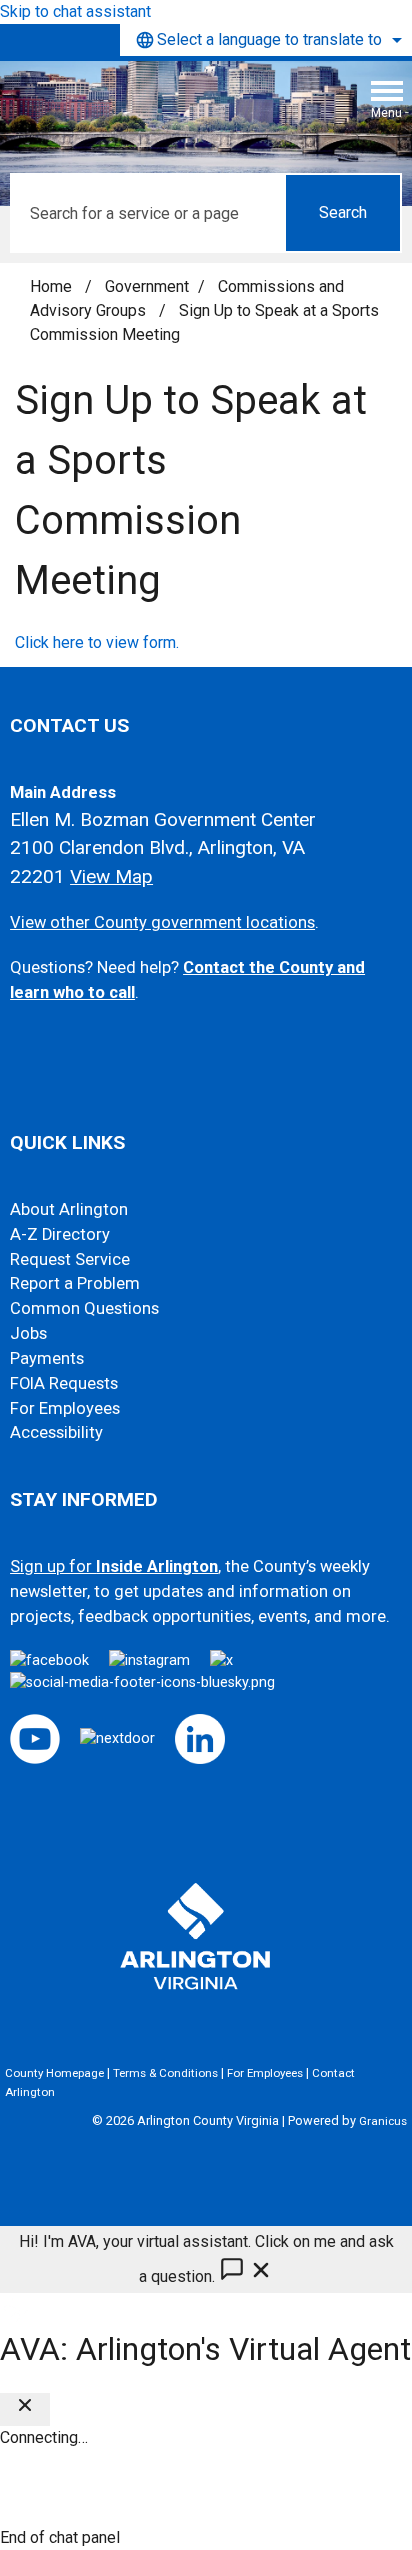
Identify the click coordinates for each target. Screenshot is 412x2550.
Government (147, 286)
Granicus (383, 2121)
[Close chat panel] (25, 2409)
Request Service (70, 1259)
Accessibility (56, 1432)
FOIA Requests (64, 1383)
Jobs (28, 1333)
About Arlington (69, 1209)
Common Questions (84, 1308)
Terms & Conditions (165, 2073)
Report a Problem (75, 1283)
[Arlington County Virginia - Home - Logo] (165, 107)
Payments (47, 1358)
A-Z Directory (60, 1234)
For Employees (65, 1408)
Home (51, 286)
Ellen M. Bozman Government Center (163, 819)
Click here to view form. (97, 642)
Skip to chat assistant (75, 11)
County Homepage (54, 2073)
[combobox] (266, 40)
